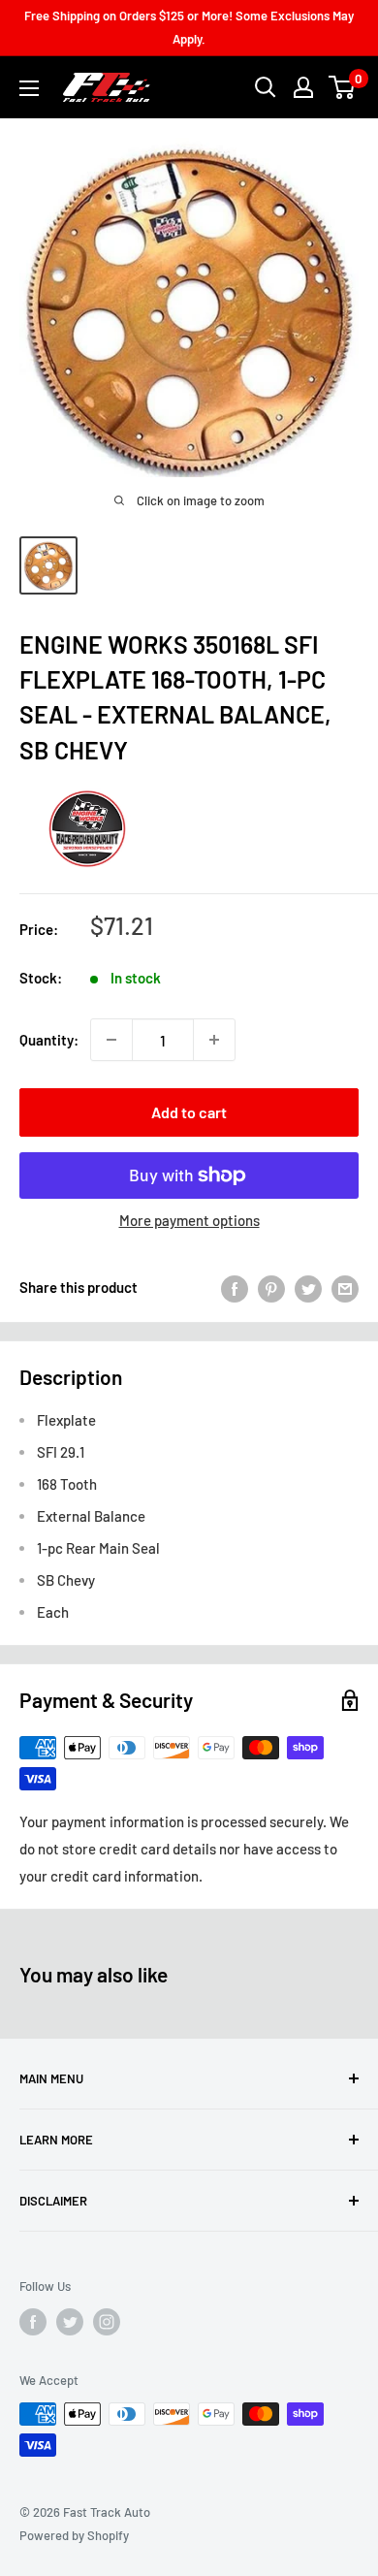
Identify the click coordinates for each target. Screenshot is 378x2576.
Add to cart (189, 1112)
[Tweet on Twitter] (308, 1287)
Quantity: (49, 1040)
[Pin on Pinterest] (271, 1287)
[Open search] (266, 87)
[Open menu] (29, 88)
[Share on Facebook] (235, 1287)
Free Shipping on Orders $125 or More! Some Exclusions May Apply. (189, 27)
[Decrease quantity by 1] (111, 1040)
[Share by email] (345, 1287)
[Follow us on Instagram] (107, 2322)
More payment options (189, 1220)
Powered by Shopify (74, 2535)
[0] (343, 87)
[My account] (303, 87)
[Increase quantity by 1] (214, 1040)
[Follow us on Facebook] (33, 2322)
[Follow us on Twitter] (70, 2322)
